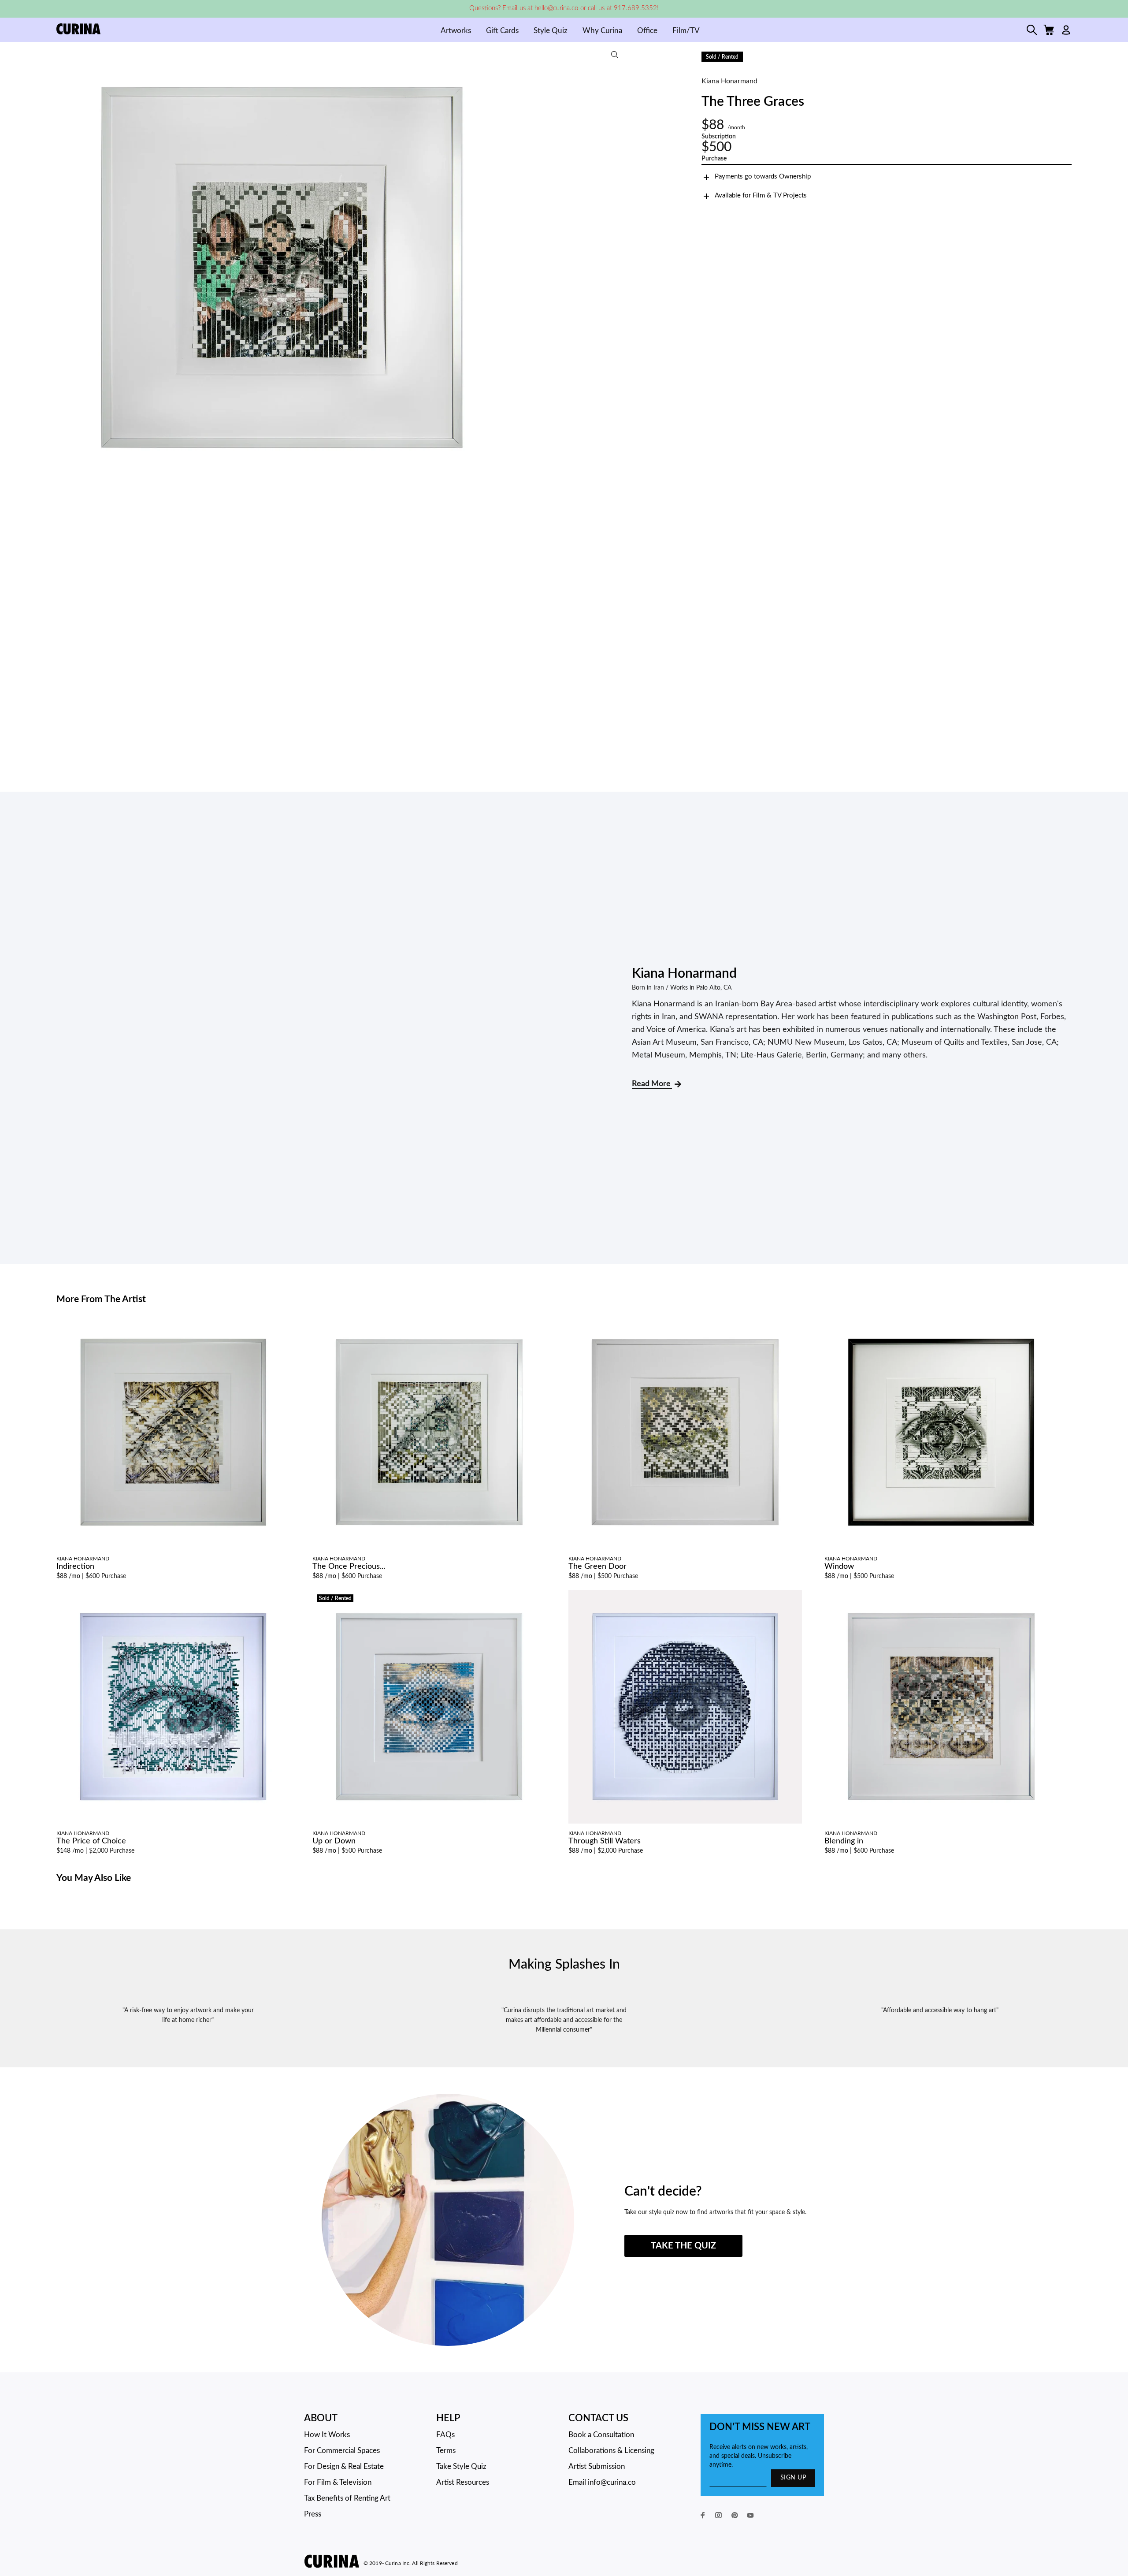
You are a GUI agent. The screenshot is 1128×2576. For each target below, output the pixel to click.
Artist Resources (463, 2482)
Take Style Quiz (461, 2466)
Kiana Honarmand (729, 81)
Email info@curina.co (602, 2482)
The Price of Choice (91, 1841)
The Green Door (597, 1567)
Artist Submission (597, 2466)
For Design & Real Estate (344, 2466)
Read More (652, 1084)
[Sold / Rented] (429, 1706)
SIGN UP (793, 2478)
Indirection (75, 1567)
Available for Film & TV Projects (761, 195)
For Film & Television (338, 2482)
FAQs (445, 2435)
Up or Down (334, 1841)
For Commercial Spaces (342, 2451)
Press (313, 2514)
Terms (446, 2451)
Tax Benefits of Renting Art (347, 2498)
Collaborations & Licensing (611, 2451)
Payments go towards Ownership (763, 177)
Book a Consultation (601, 2435)
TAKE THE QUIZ (683, 2246)
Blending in (844, 1841)
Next (619, 268)
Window (839, 1567)
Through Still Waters (605, 1841)
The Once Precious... (349, 1567)
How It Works (327, 2435)
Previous (65, 268)
